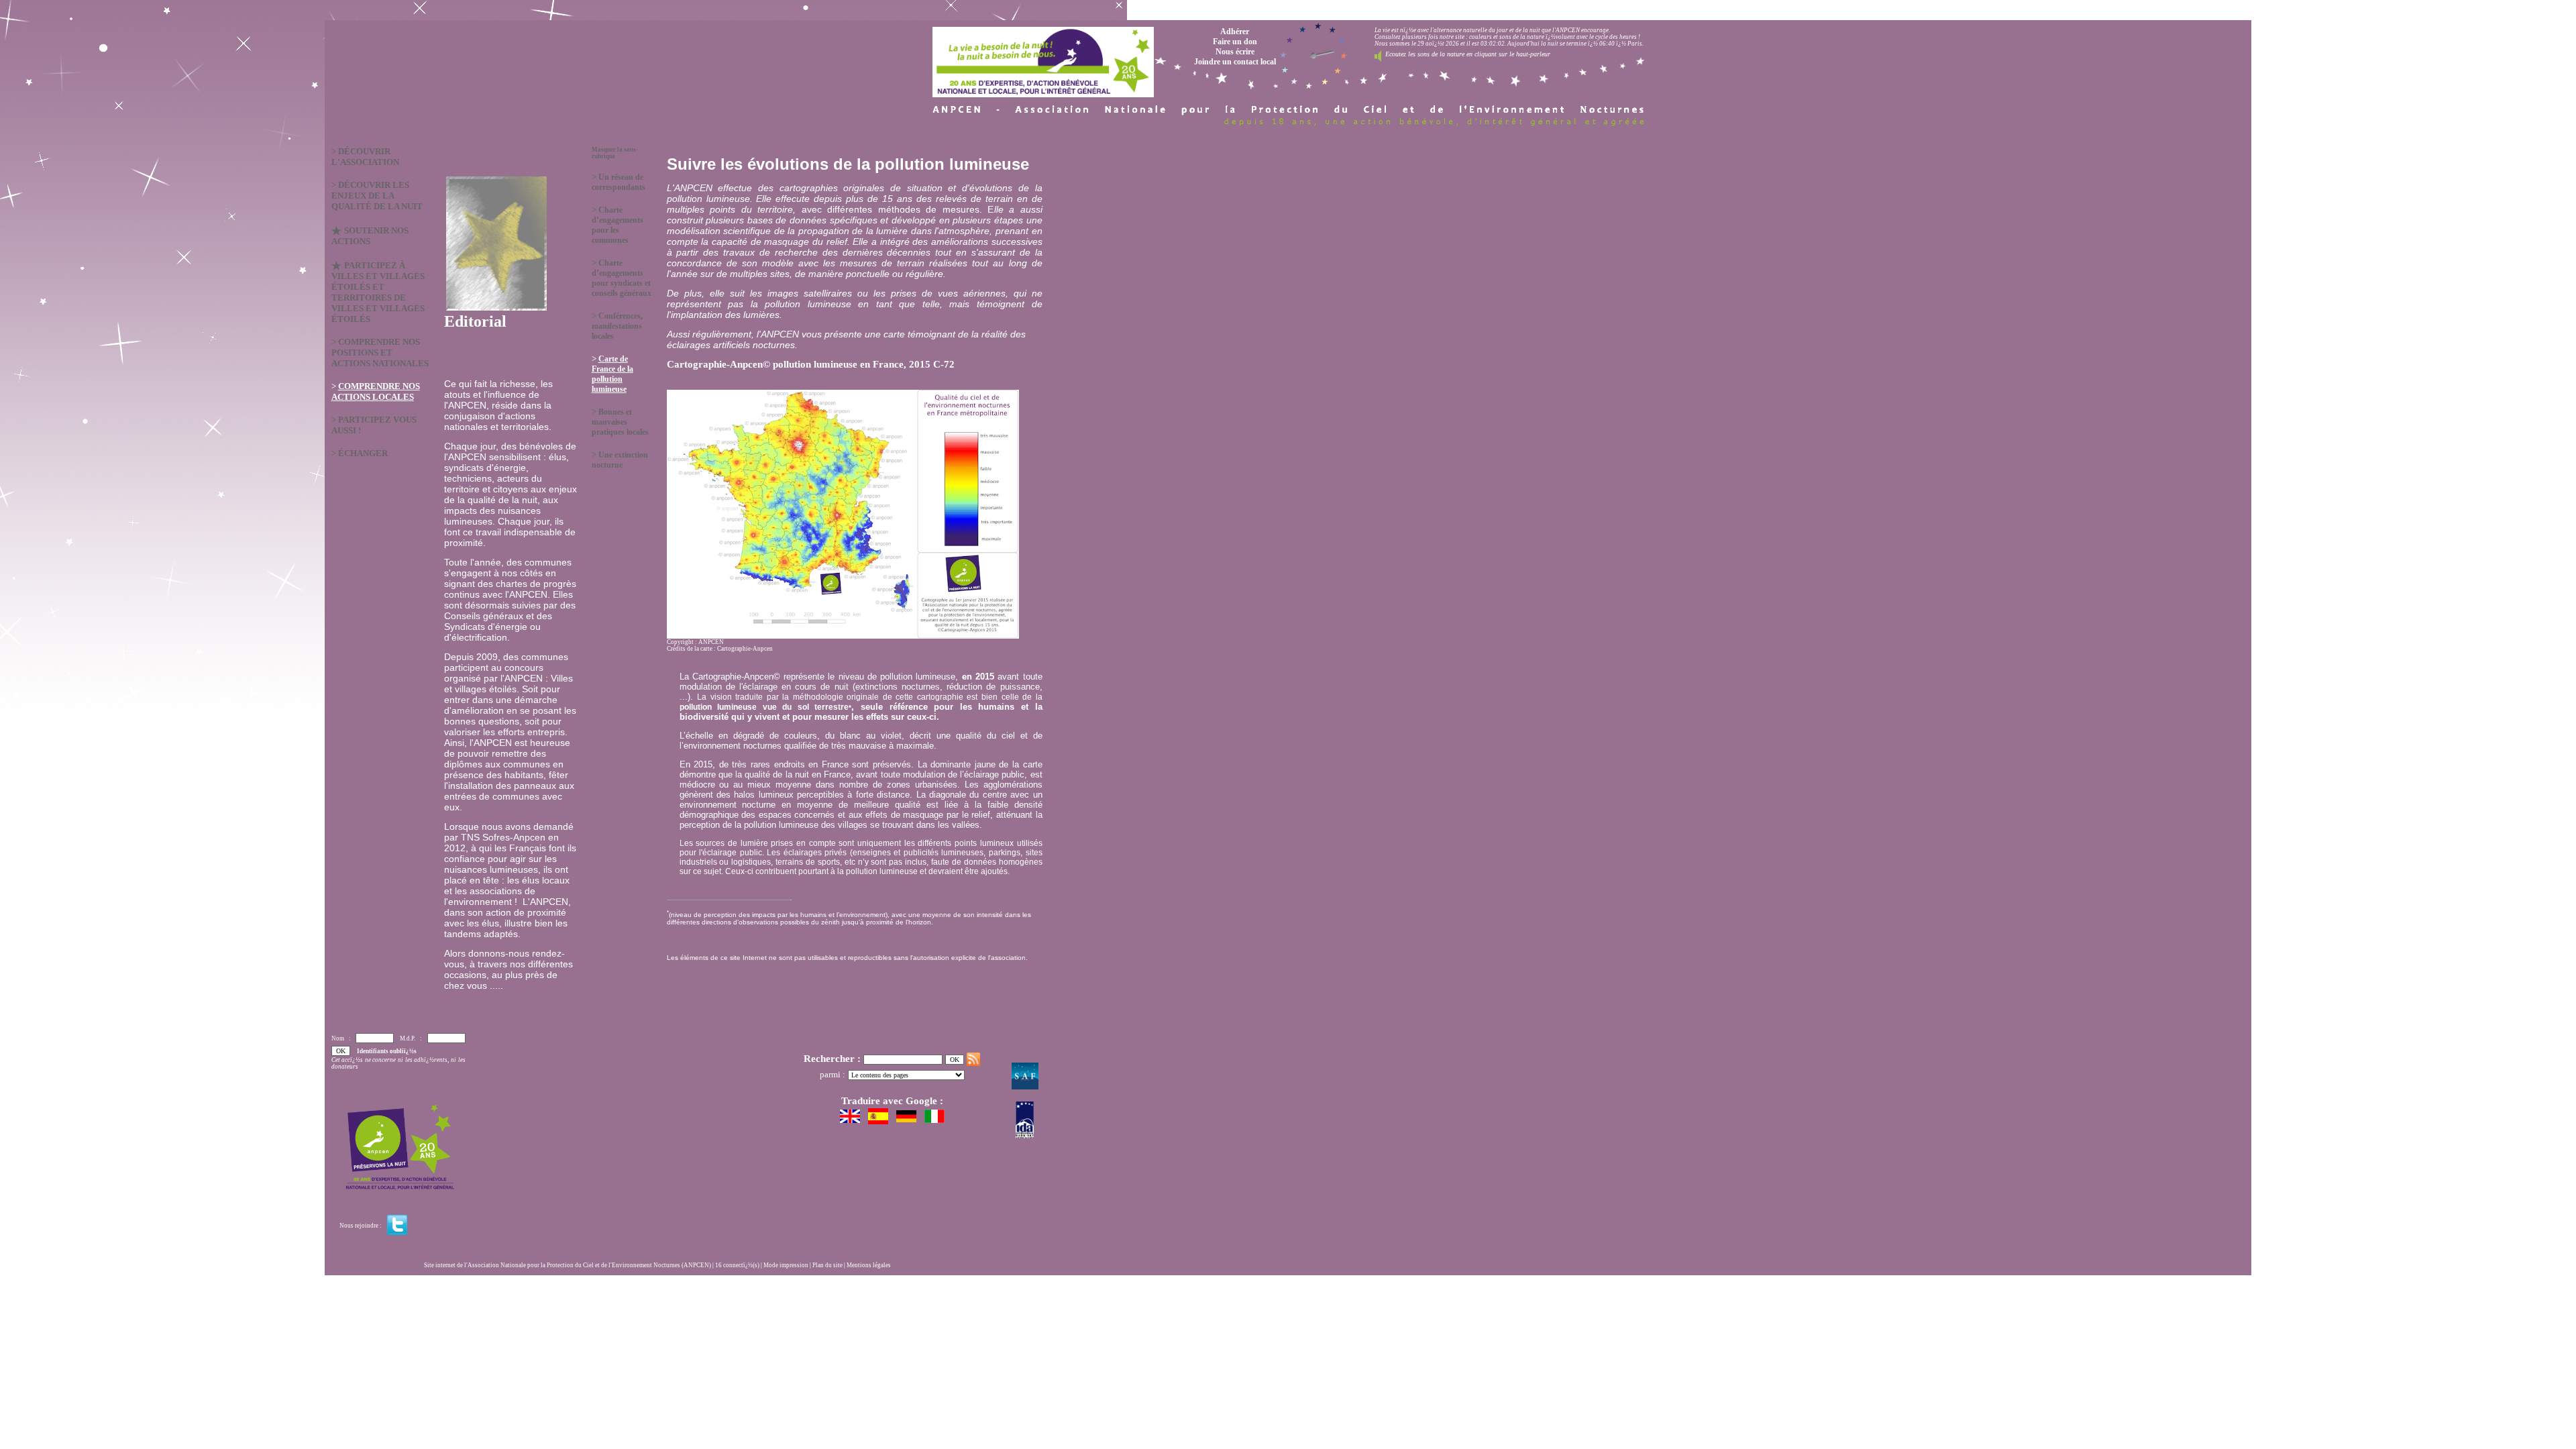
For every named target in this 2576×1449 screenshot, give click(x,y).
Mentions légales (869, 1265)
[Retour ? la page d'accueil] (1043, 59)
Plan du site (827, 1265)
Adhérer (1235, 32)
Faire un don (1235, 42)
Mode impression (786, 1265)
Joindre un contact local (1235, 62)
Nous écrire (1235, 52)
